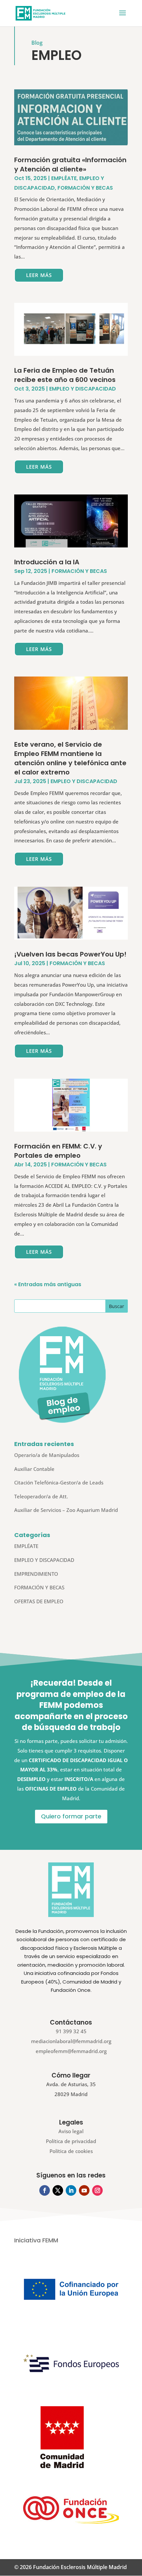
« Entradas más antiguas (48, 1284)
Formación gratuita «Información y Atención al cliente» (70, 164)
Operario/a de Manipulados (47, 1455)
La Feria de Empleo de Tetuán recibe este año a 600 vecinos (65, 375)
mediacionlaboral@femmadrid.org (71, 2041)
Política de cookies (71, 2151)
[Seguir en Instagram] (97, 2190)
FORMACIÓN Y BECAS (85, 188)
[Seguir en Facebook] (45, 2190)
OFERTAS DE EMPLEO (39, 1601)
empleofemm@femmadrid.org (71, 2051)
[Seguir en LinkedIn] (71, 2190)
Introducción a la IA (47, 562)
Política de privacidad (71, 2141)
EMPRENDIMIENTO (36, 1574)
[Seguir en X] (58, 2190)
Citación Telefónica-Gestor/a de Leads (59, 1482)
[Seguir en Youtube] (84, 2190)
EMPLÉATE (64, 178)
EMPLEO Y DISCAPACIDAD (83, 389)
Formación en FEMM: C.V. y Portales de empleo (58, 1151)
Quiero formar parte (71, 1816)
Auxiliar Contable (34, 1469)
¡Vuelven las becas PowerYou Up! (70, 954)
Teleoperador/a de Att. (41, 1496)
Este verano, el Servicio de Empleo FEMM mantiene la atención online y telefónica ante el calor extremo (70, 758)
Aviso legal (71, 2131)
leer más (39, 275)
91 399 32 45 (71, 2031)
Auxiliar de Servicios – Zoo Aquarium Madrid (66, 1510)
